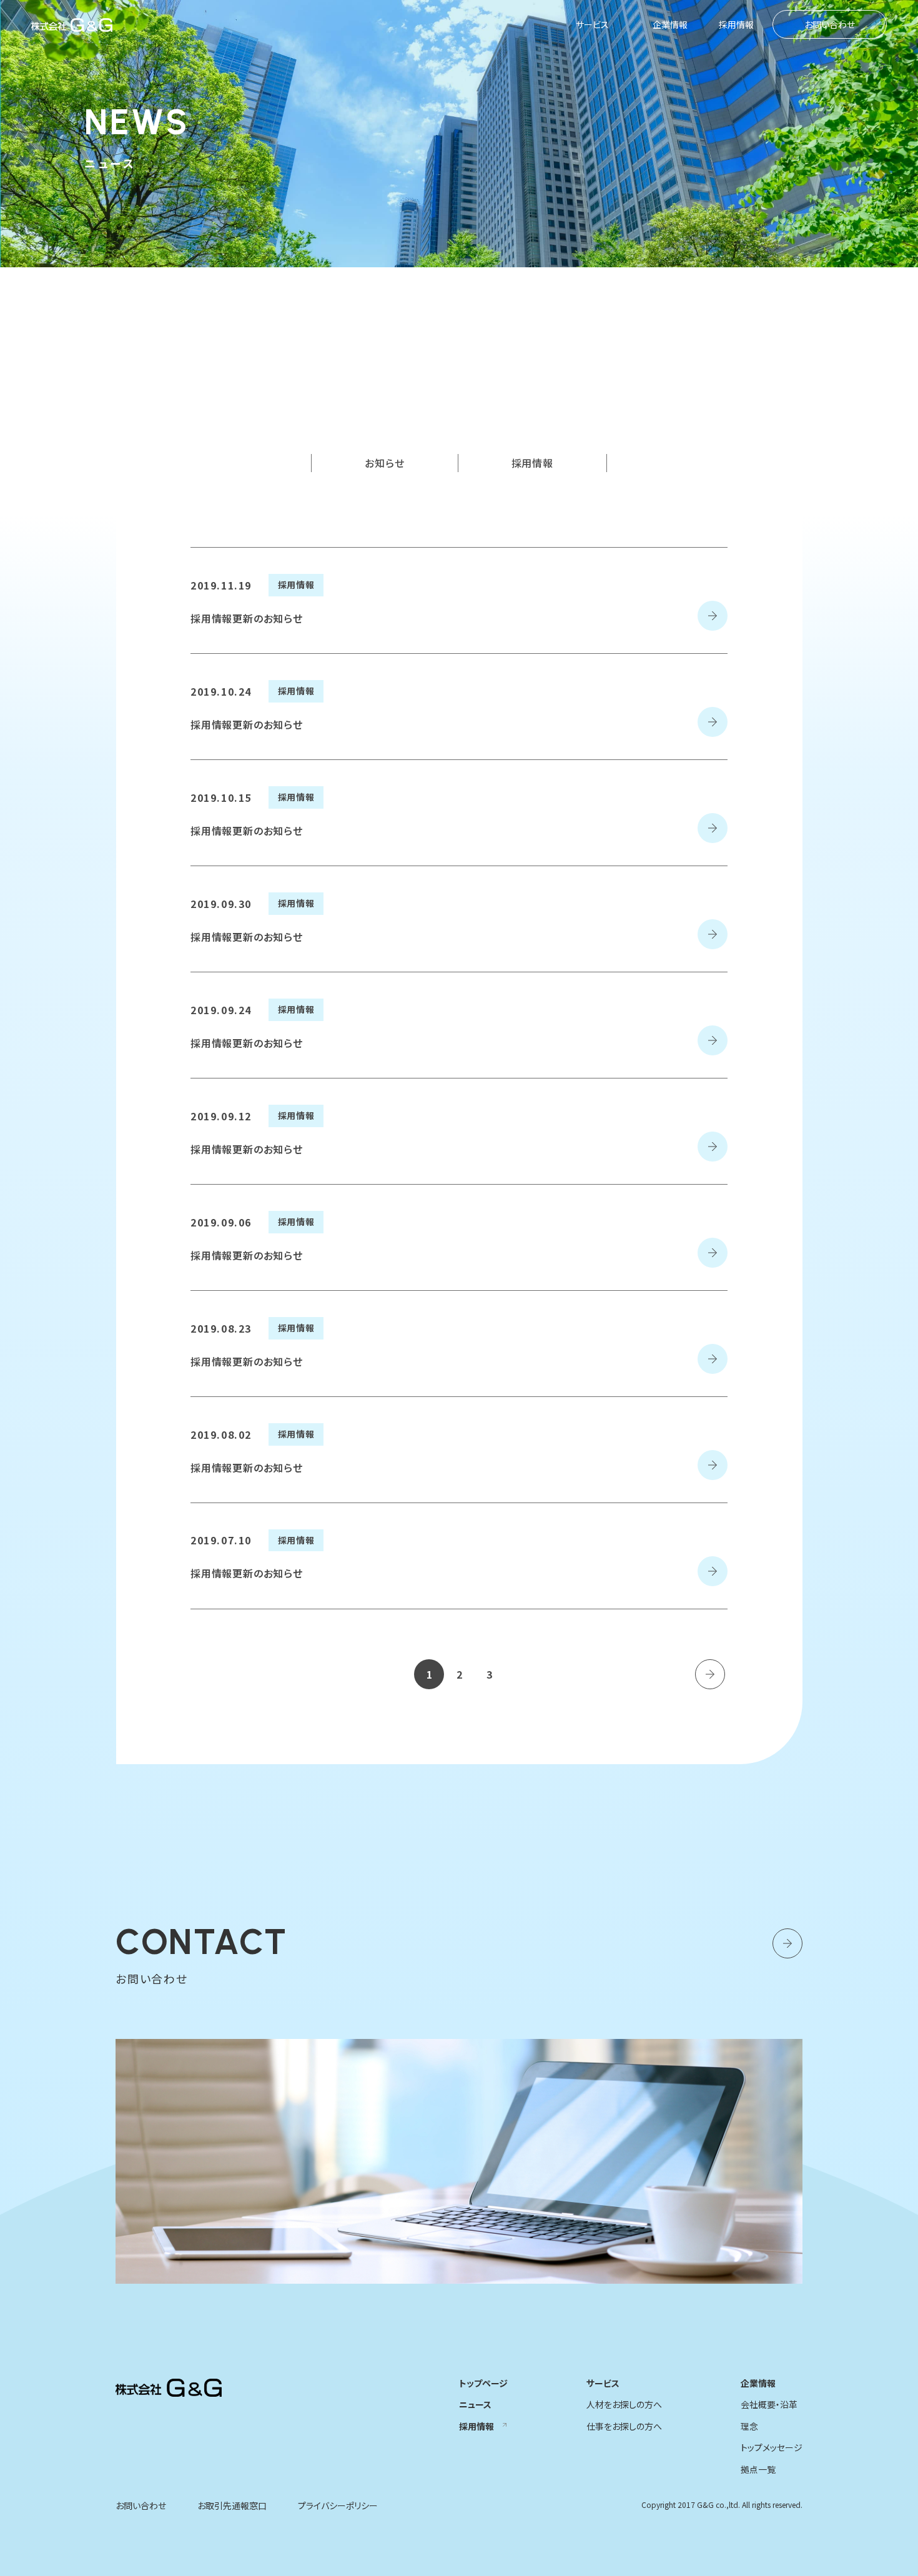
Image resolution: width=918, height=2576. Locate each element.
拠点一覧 (758, 2469)
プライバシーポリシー (338, 2505)
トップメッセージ (772, 2447)
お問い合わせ (830, 24)
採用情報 (736, 24)
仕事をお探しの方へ (624, 2426)
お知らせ (384, 463)
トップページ (483, 2383)
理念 (749, 2426)
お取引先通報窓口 (232, 2505)
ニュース (475, 2404)
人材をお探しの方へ (624, 2404)
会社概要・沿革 (769, 2404)
